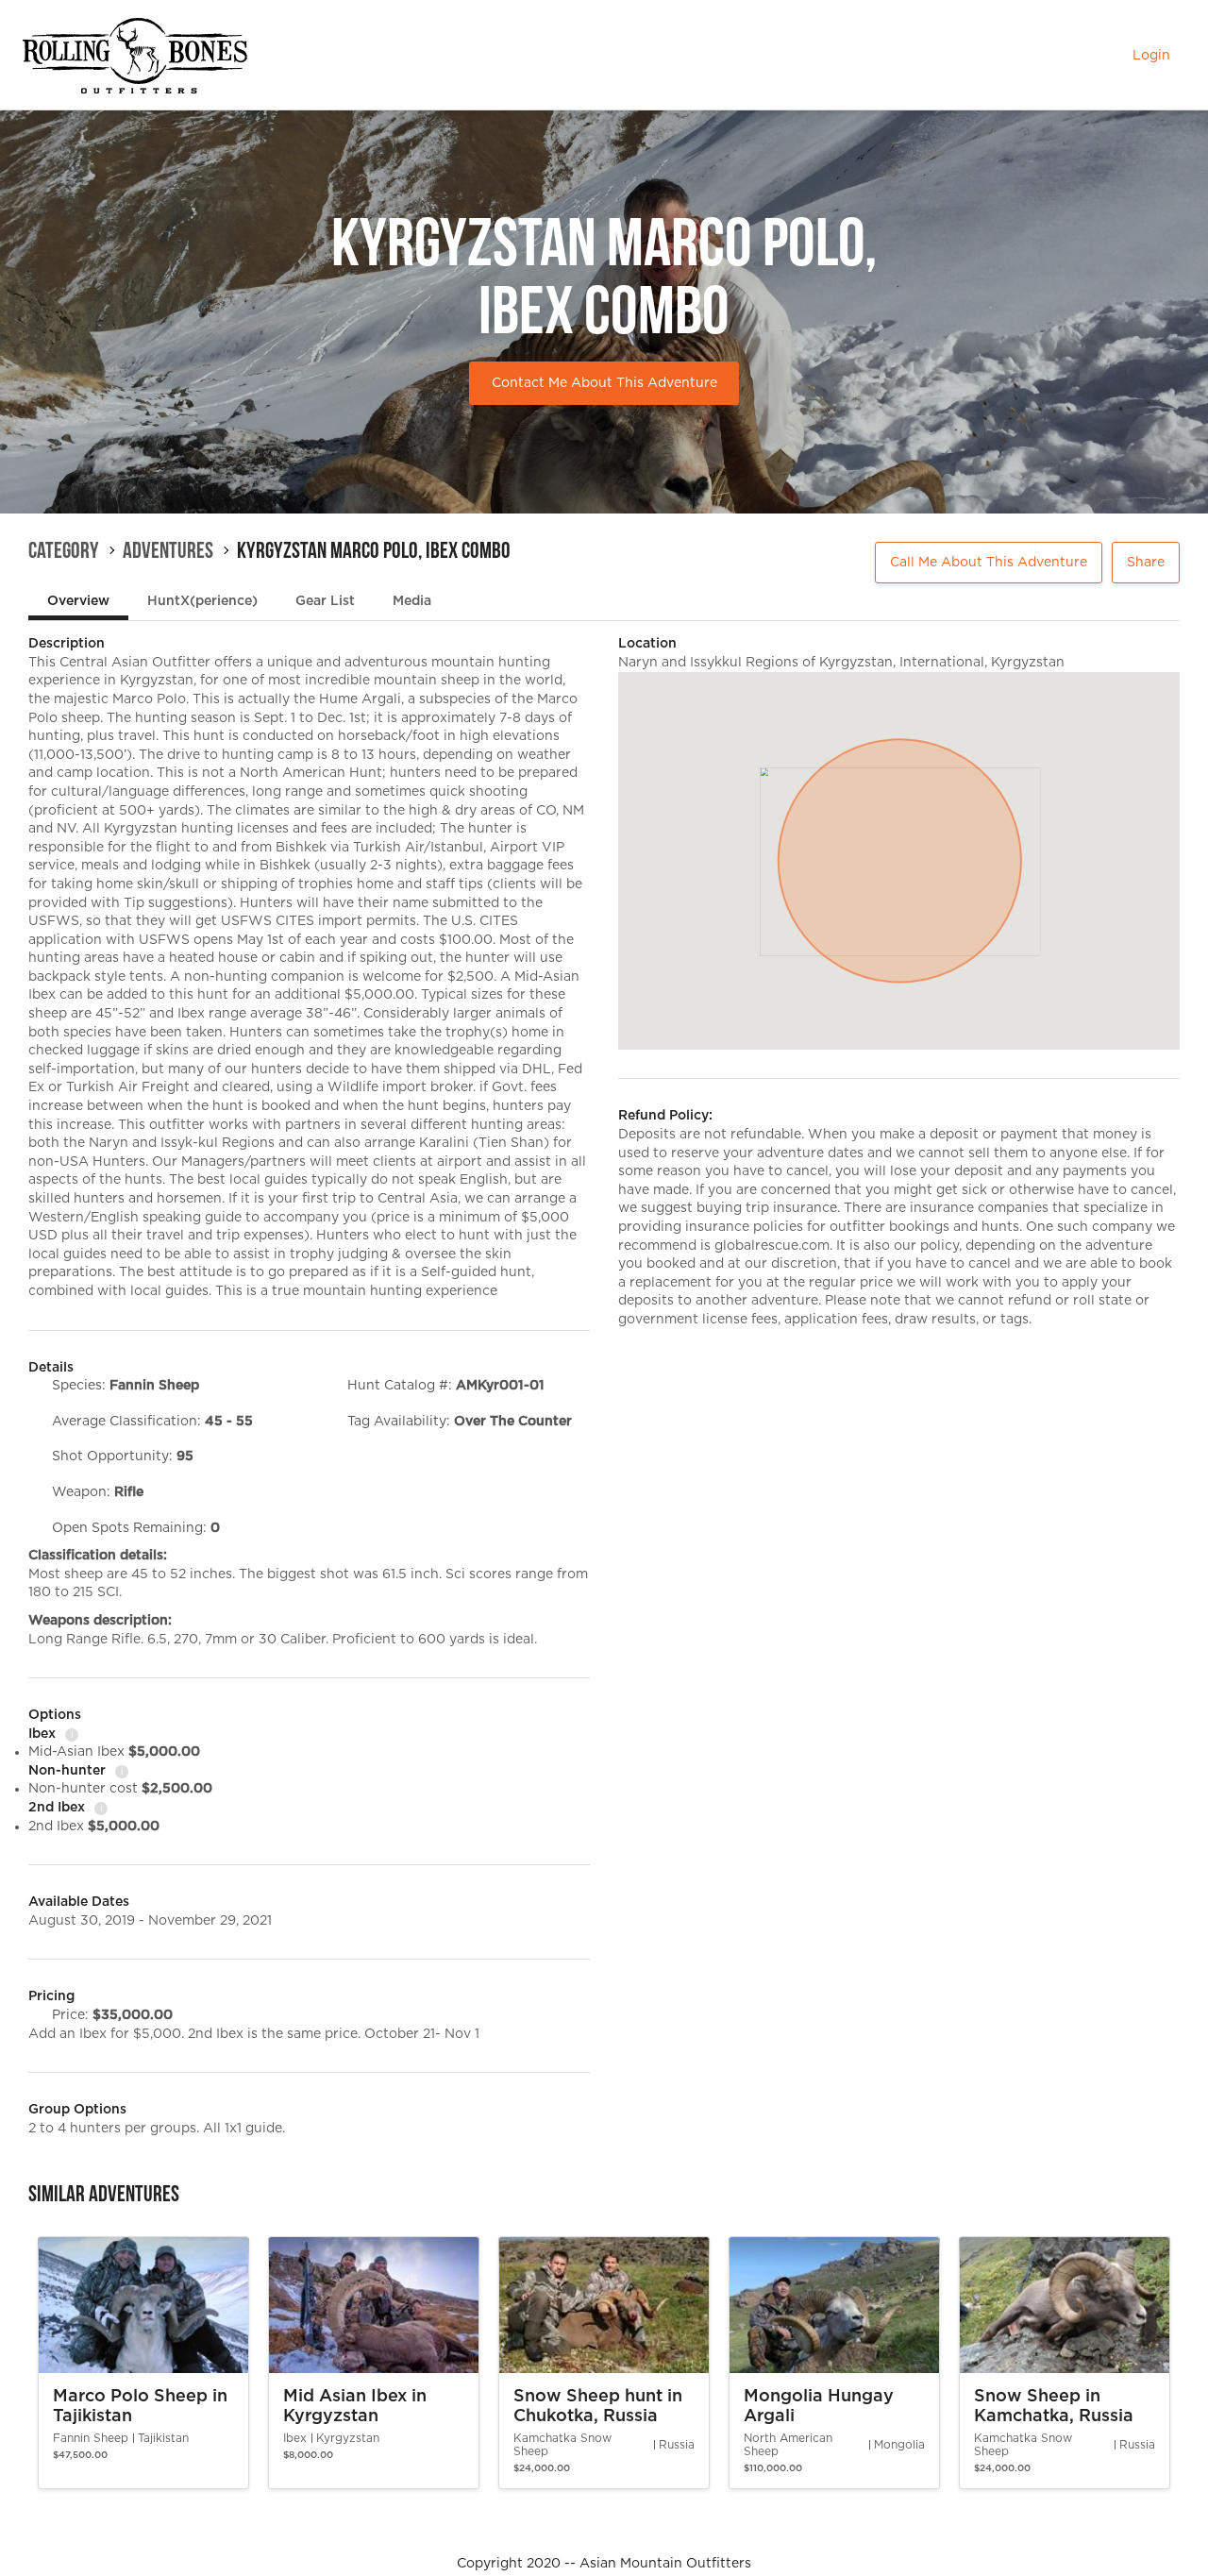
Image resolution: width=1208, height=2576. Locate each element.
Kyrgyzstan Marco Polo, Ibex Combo (374, 551)
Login (1151, 56)
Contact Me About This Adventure (604, 383)
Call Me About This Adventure (989, 563)
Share (1146, 563)
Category (64, 551)
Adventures (168, 551)
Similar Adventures (104, 2194)
